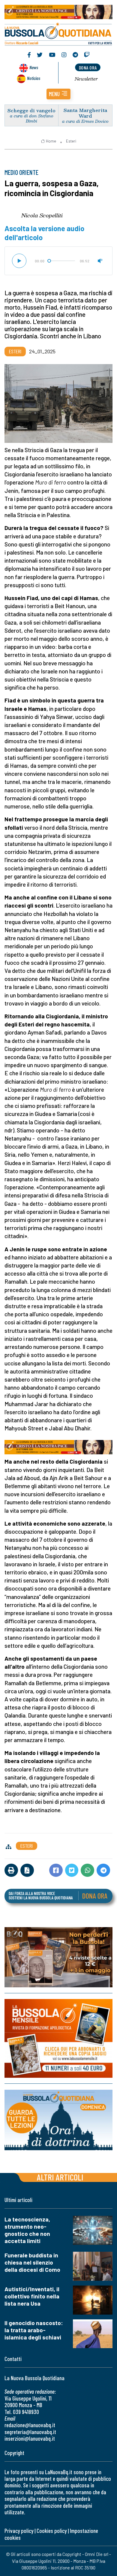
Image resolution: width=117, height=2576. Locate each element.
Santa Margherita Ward (85, 113)
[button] (58, 94)
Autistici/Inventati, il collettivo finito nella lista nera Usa (32, 2296)
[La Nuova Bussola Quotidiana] (58, 33)
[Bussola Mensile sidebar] (58, 2038)
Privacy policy (19, 2531)
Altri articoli (60, 2177)
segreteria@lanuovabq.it (30, 2432)
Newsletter (86, 79)
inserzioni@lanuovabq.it (30, 2438)
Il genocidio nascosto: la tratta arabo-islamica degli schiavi (34, 2330)
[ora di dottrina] (58, 2120)
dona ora (88, 68)
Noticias (34, 78)
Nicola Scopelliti (42, 215)
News (34, 67)
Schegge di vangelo (31, 110)
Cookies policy (52, 2531)
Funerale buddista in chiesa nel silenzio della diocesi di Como (32, 2262)
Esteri (71, 141)
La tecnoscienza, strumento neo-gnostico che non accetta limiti (27, 2230)
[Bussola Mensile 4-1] (58, 1957)
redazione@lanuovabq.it (30, 2425)
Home (51, 141)
